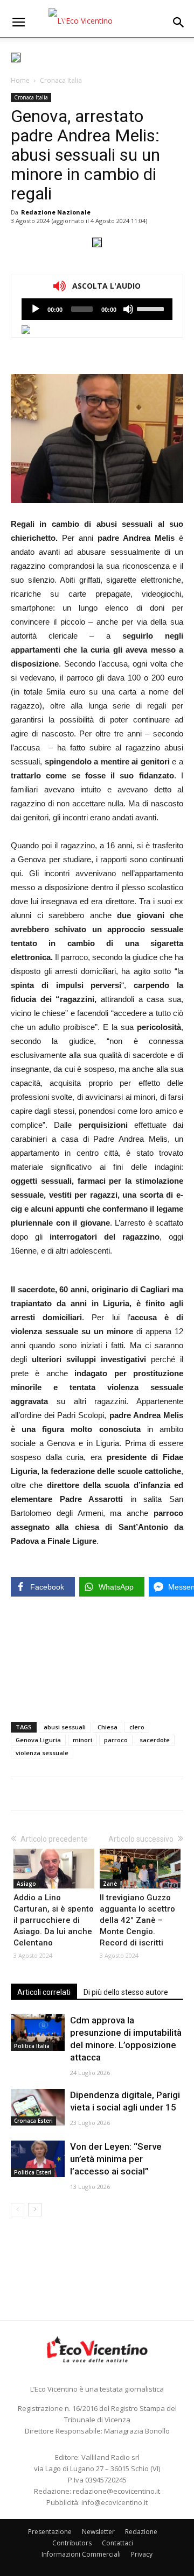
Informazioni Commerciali (81, 2554)
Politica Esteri (33, 2172)
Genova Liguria (38, 1740)
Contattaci (117, 2543)
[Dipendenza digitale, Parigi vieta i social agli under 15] (38, 2108)
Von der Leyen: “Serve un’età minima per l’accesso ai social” (116, 2159)
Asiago (26, 1884)
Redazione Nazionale (56, 212)
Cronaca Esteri (33, 2121)
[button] (179, 23)
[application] (97, 309)
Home (20, 80)
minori (82, 1740)
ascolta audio (36, 309)
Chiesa (108, 1727)
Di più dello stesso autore (126, 1992)
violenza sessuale (42, 1753)
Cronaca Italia (61, 80)
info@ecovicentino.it (115, 2502)
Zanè (110, 1884)
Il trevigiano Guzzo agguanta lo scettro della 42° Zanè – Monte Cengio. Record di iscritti (137, 1920)
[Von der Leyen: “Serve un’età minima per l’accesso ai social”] (38, 2159)
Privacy (142, 2554)
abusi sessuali (65, 1727)
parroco (116, 1740)
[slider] (152, 308)
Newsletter (98, 2532)
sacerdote (155, 1740)
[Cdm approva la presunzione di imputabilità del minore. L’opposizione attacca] (38, 2033)
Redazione (141, 2532)
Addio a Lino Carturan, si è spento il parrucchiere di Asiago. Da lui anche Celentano (54, 1920)
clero (137, 1727)
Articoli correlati (44, 1992)
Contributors (72, 2543)
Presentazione (50, 2532)
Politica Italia (32, 2046)
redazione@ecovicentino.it (116, 2491)
